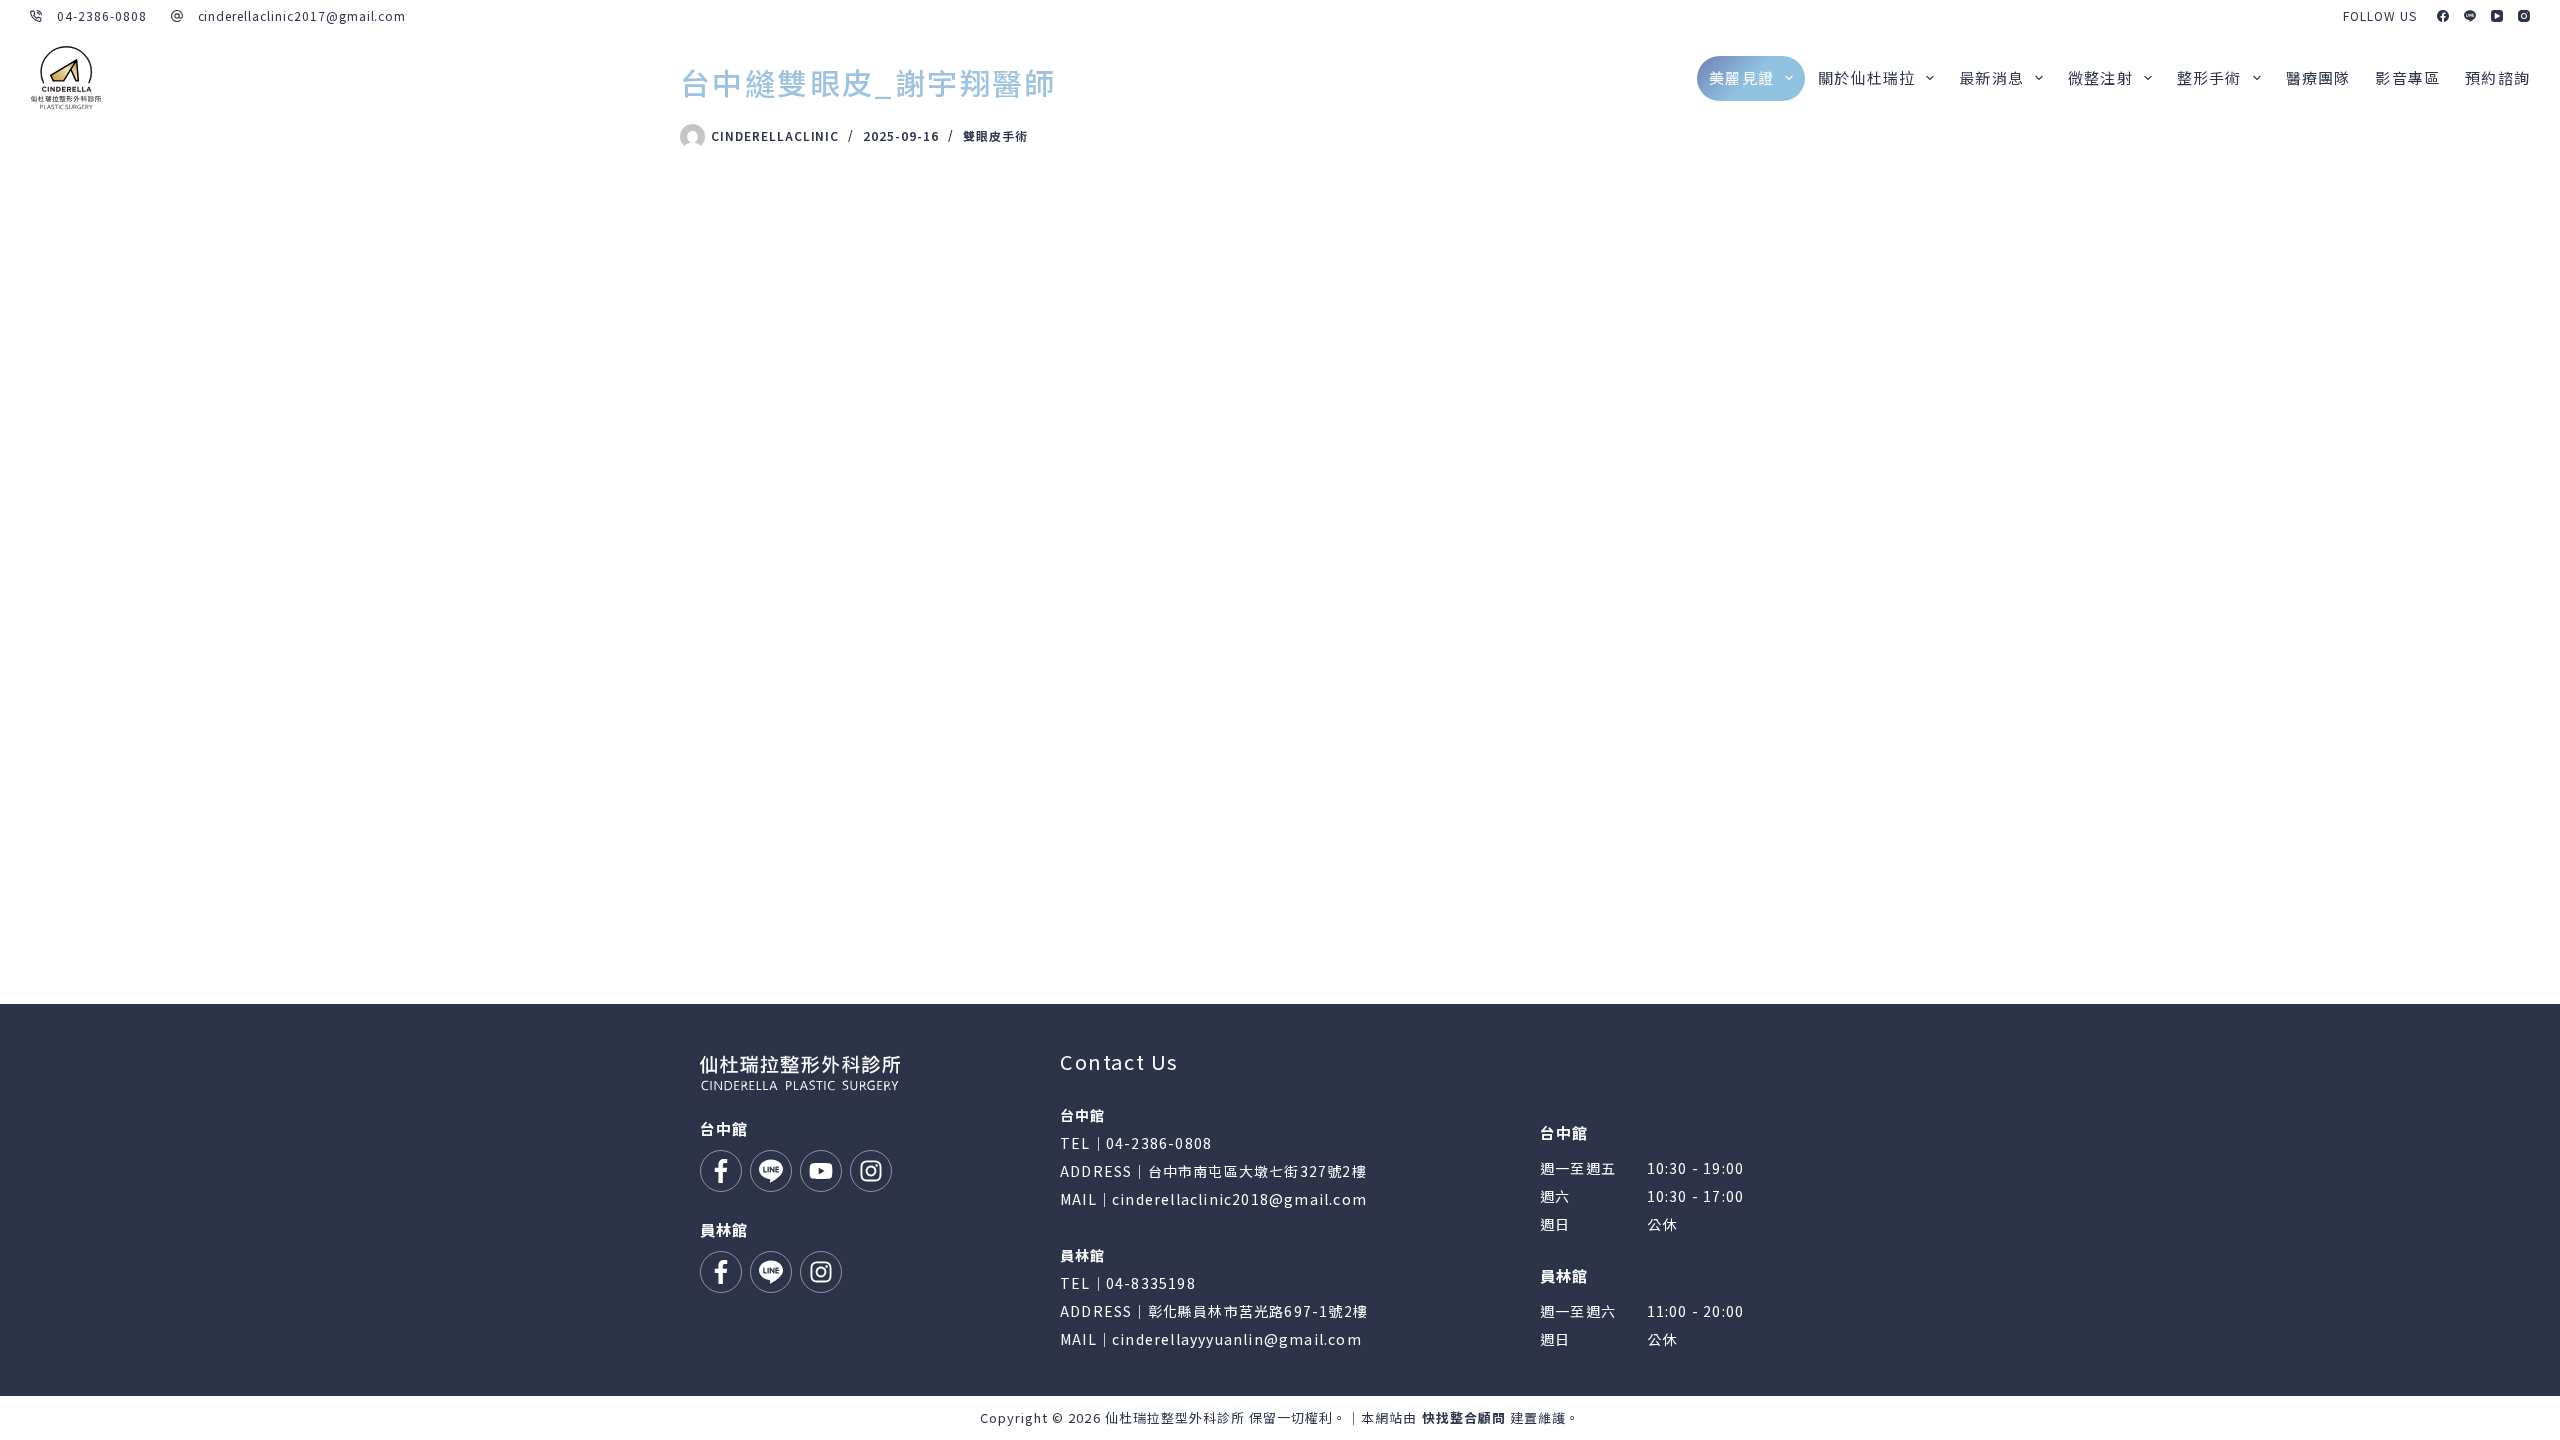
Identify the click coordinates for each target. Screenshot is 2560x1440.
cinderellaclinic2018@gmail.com (1239, 1199)
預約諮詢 (2497, 77)
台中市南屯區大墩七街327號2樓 (1257, 1171)
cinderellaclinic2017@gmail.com (302, 15)
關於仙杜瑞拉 (1866, 77)
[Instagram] (2524, 16)
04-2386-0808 (102, 15)
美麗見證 (1741, 77)
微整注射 (2100, 77)
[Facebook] (2443, 16)
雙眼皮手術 (995, 135)
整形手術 (2209, 77)
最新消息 (1991, 77)
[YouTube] (2497, 16)
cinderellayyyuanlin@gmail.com (1237, 1339)
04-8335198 (1151, 1283)
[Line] (2470, 16)
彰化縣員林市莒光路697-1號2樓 (1258, 1311)
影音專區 (2407, 77)
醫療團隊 (2318, 77)
